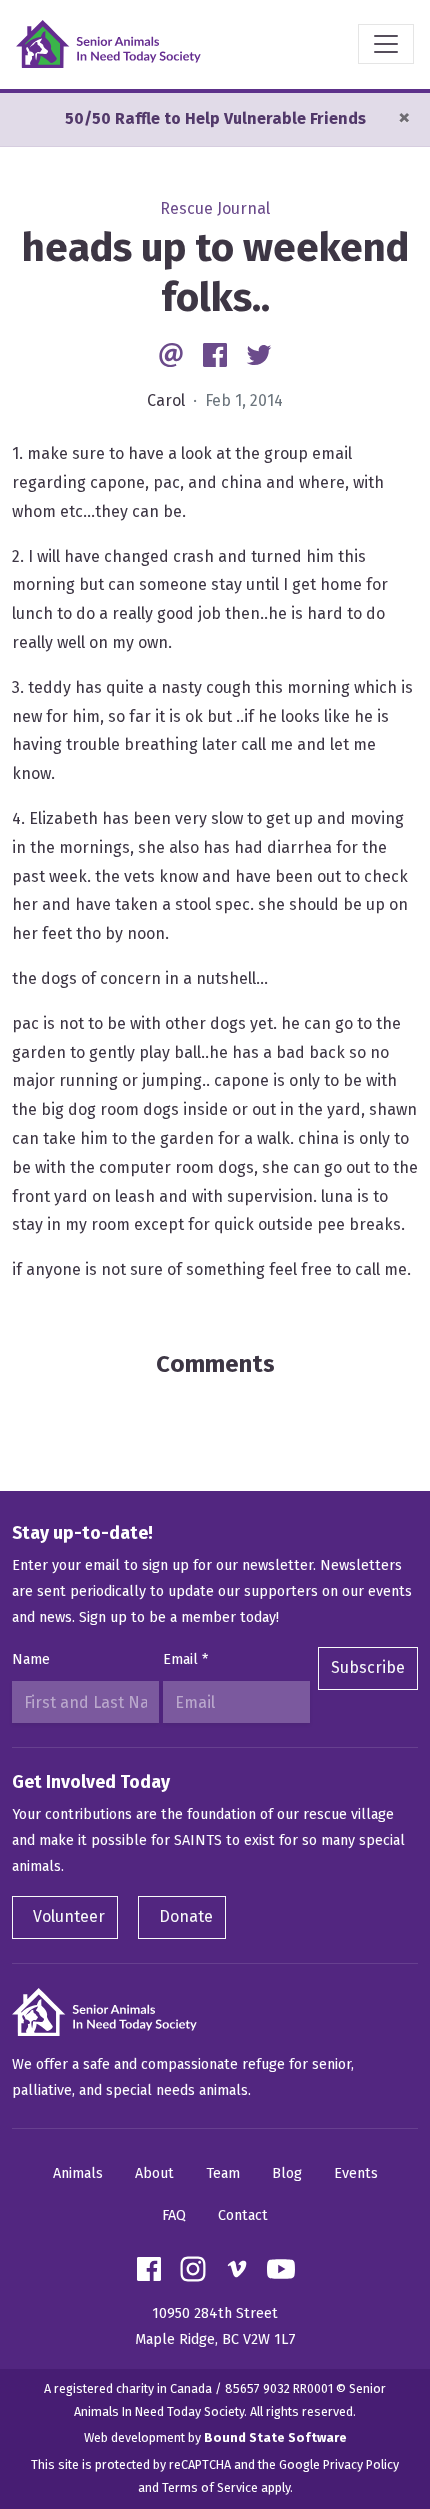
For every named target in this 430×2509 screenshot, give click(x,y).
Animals (78, 2173)
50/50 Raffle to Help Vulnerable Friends (215, 118)
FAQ (174, 2215)
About (154, 2173)
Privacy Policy (361, 2464)
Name (31, 1659)
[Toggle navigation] (386, 44)
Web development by (215, 2437)
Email (185, 1659)
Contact (243, 2215)
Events (356, 2173)
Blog (287, 2173)
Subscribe (368, 1667)
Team (223, 2173)
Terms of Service (210, 2487)
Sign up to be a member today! (179, 1617)
